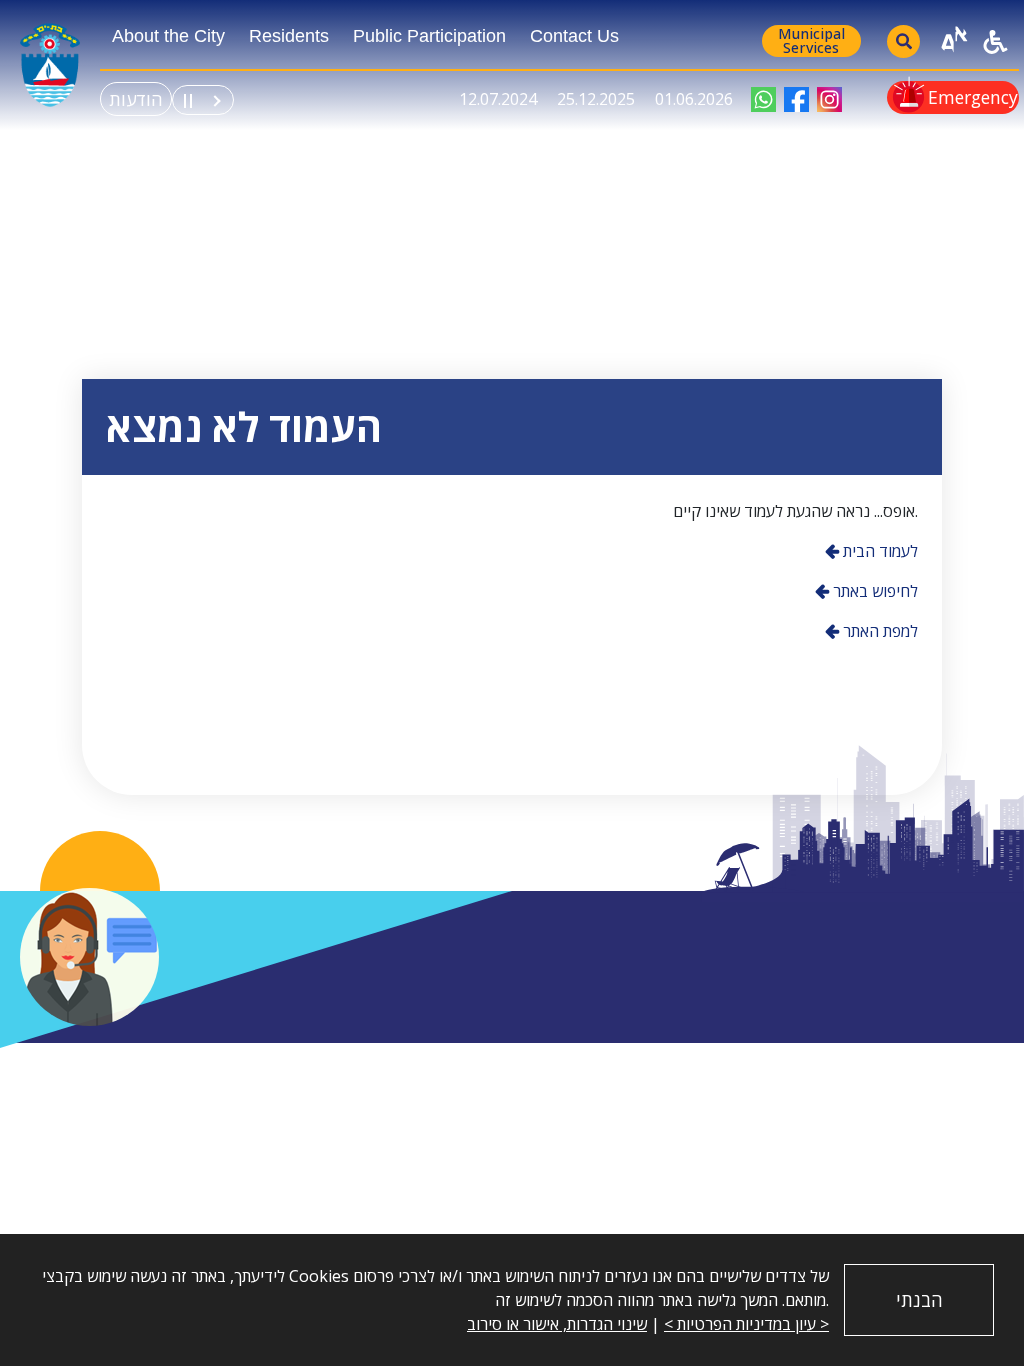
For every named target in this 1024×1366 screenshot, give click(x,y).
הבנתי (919, 1300)
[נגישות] (995, 41)
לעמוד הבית (878, 551)
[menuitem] (168, 41)
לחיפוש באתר (873, 591)
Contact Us (574, 36)
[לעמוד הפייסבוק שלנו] (796, 99)
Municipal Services (811, 41)
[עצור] (188, 97)
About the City (168, 36)
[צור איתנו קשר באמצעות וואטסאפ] (763, 99)
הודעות (136, 99)
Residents (289, 36)
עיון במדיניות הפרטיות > (740, 1324)
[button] (89, 957)
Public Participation (429, 36)
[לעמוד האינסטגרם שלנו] (829, 99)
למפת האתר (878, 631)
